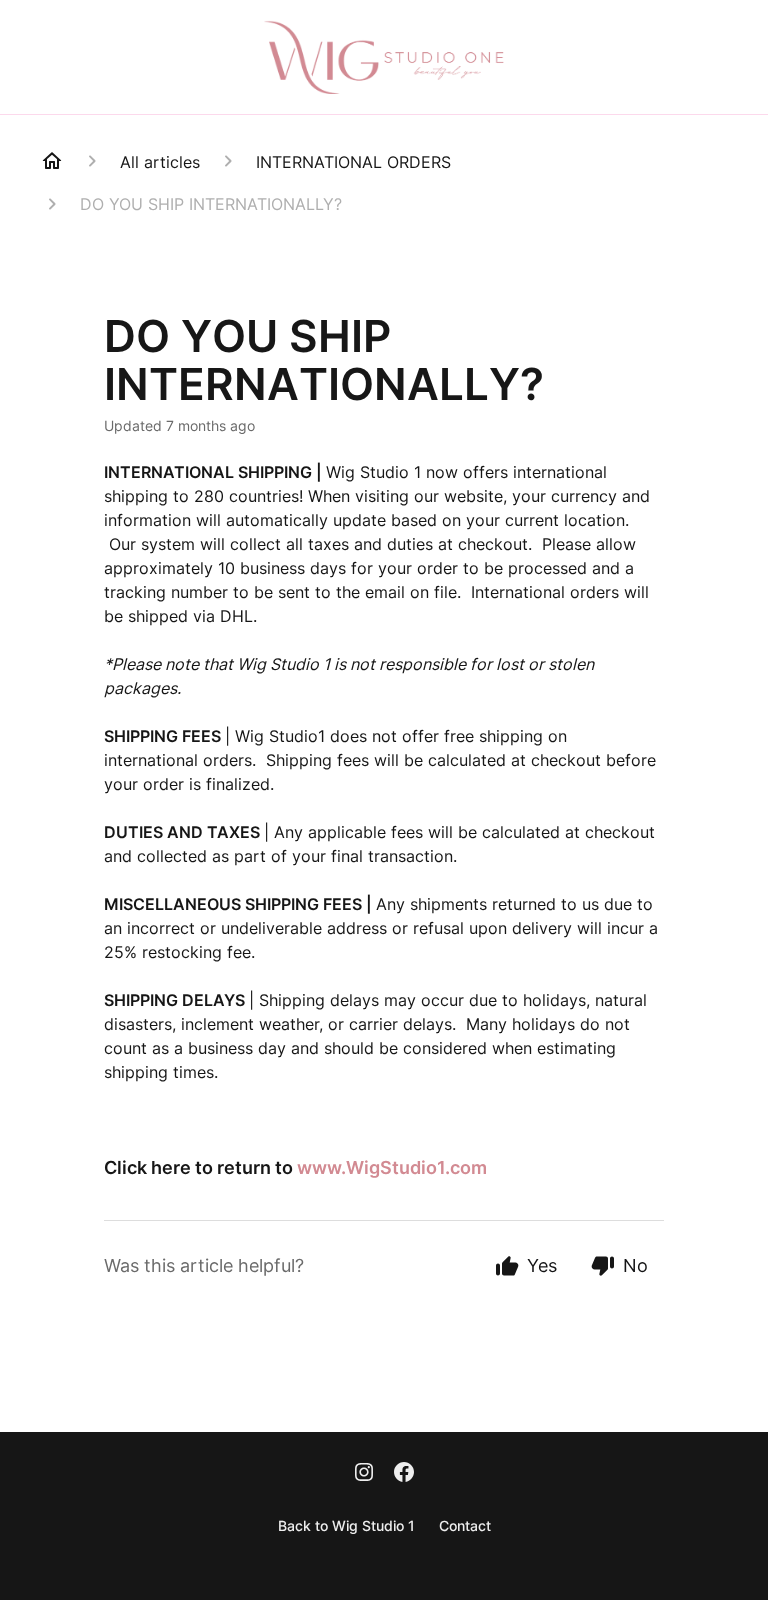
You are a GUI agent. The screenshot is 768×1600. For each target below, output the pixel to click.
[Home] (52, 161)
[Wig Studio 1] (384, 57)
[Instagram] (364, 1470)
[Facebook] (404, 1470)
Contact (465, 1525)
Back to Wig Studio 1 (346, 1525)
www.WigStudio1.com (392, 1167)
